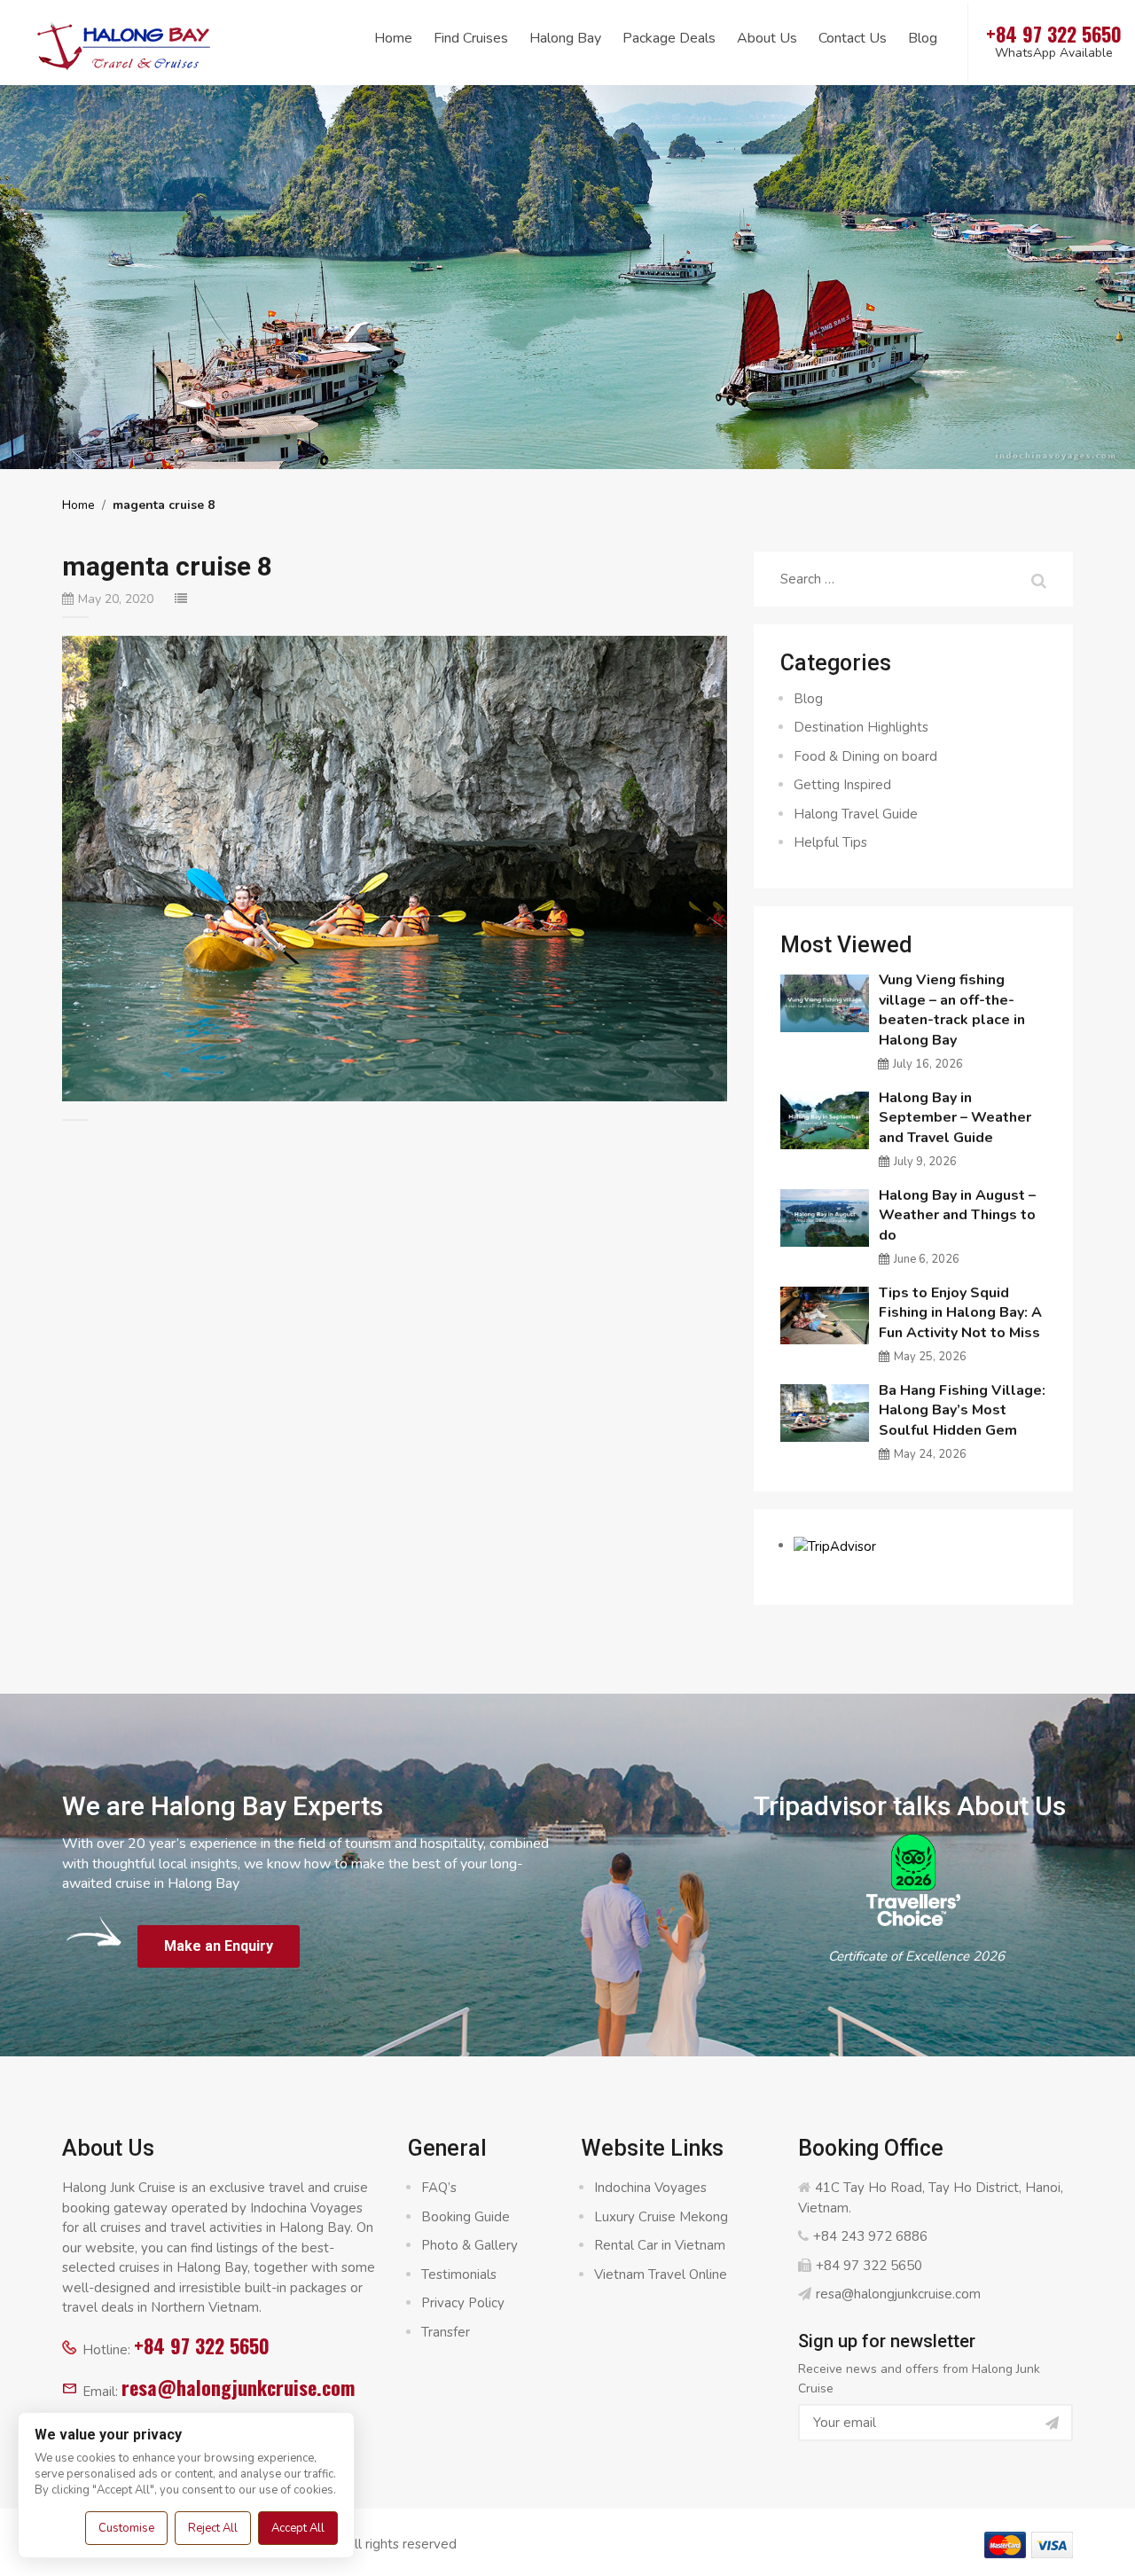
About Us (767, 38)
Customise (126, 2528)
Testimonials (459, 2275)
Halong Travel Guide (856, 814)
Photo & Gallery (470, 2245)
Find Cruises (471, 38)
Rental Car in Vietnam (660, 2245)
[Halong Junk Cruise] (124, 43)
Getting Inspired (842, 785)
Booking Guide (466, 2217)
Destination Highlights (861, 727)
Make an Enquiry (219, 1946)
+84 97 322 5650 (202, 2345)
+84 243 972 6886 (870, 2236)
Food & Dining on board (865, 756)
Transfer (446, 2332)
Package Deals (669, 38)
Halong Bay (565, 38)
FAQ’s (439, 2188)
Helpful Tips (830, 842)
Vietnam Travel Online (661, 2275)
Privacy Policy (463, 2303)
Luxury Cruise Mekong (661, 2217)
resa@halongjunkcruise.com (238, 2387)
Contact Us (853, 38)
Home (393, 38)
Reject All (213, 2528)
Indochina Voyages (650, 2188)
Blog (923, 38)
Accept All (298, 2528)
